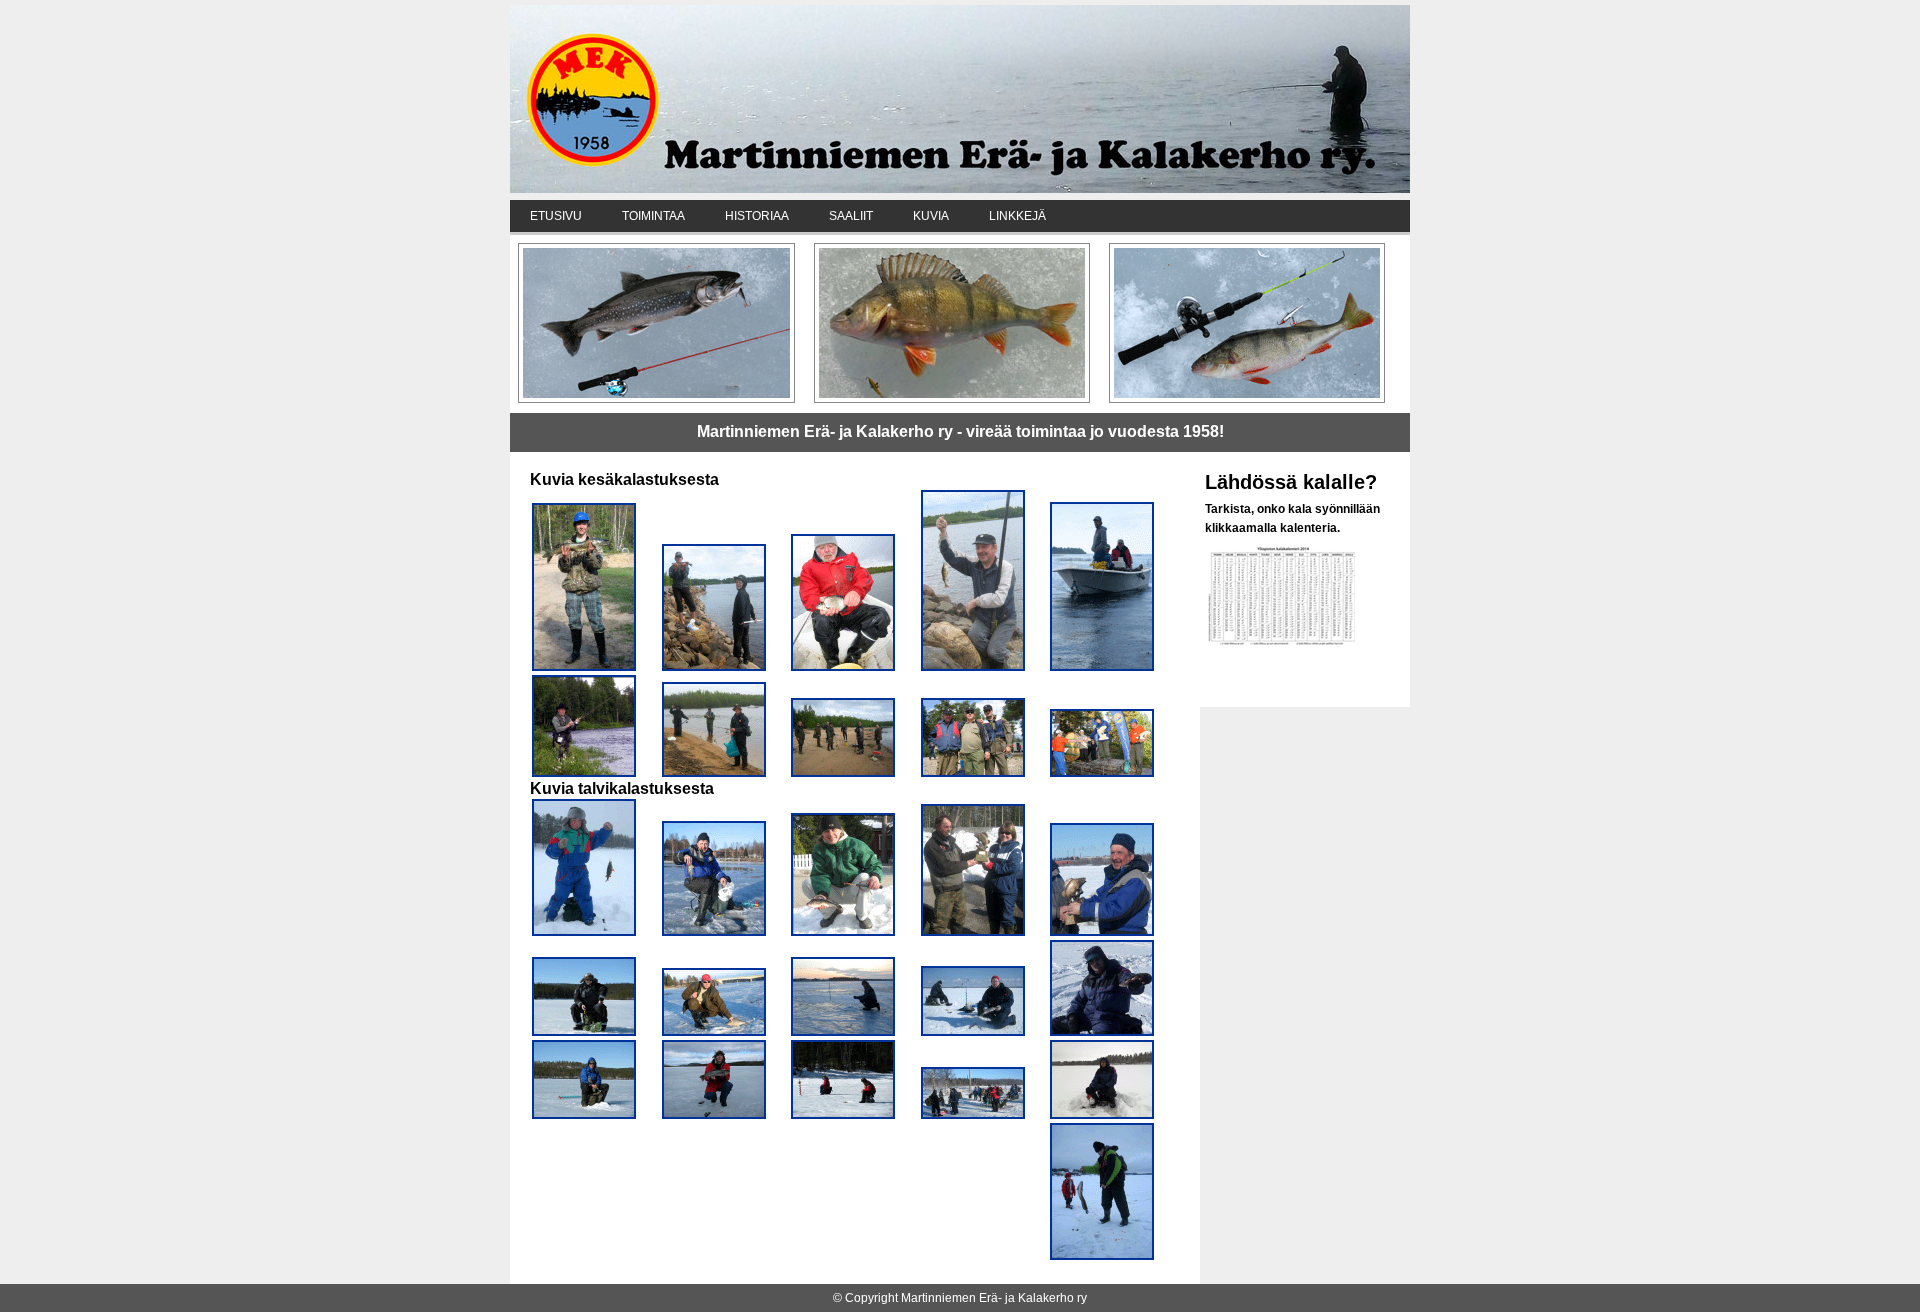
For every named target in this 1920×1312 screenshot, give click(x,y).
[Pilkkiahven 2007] (843, 932)
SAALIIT (851, 216)
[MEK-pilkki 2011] (973, 932)
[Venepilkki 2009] (843, 667)
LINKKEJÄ (1017, 216)
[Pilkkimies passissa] (584, 1115)
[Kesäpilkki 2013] (1102, 773)
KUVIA (931, 216)
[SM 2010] (1102, 1032)
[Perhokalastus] (584, 773)
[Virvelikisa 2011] (714, 773)
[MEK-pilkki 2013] (1102, 932)
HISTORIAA (757, 216)
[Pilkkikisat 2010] (1102, 1115)
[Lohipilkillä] (714, 1115)
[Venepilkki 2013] (1102, 667)
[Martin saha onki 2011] (714, 667)
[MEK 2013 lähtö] (973, 1115)
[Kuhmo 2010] (584, 932)
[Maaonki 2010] (973, 667)
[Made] (1102, 1256)
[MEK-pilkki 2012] (973, 1032)
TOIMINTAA (653, 216)
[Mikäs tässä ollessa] (584, 1032)
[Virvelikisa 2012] (584, 667)
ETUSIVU (556, 216)
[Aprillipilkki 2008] (714, 932)
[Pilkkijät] (843, 1115)
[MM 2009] (973, 773)
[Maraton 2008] (843, 1032)
